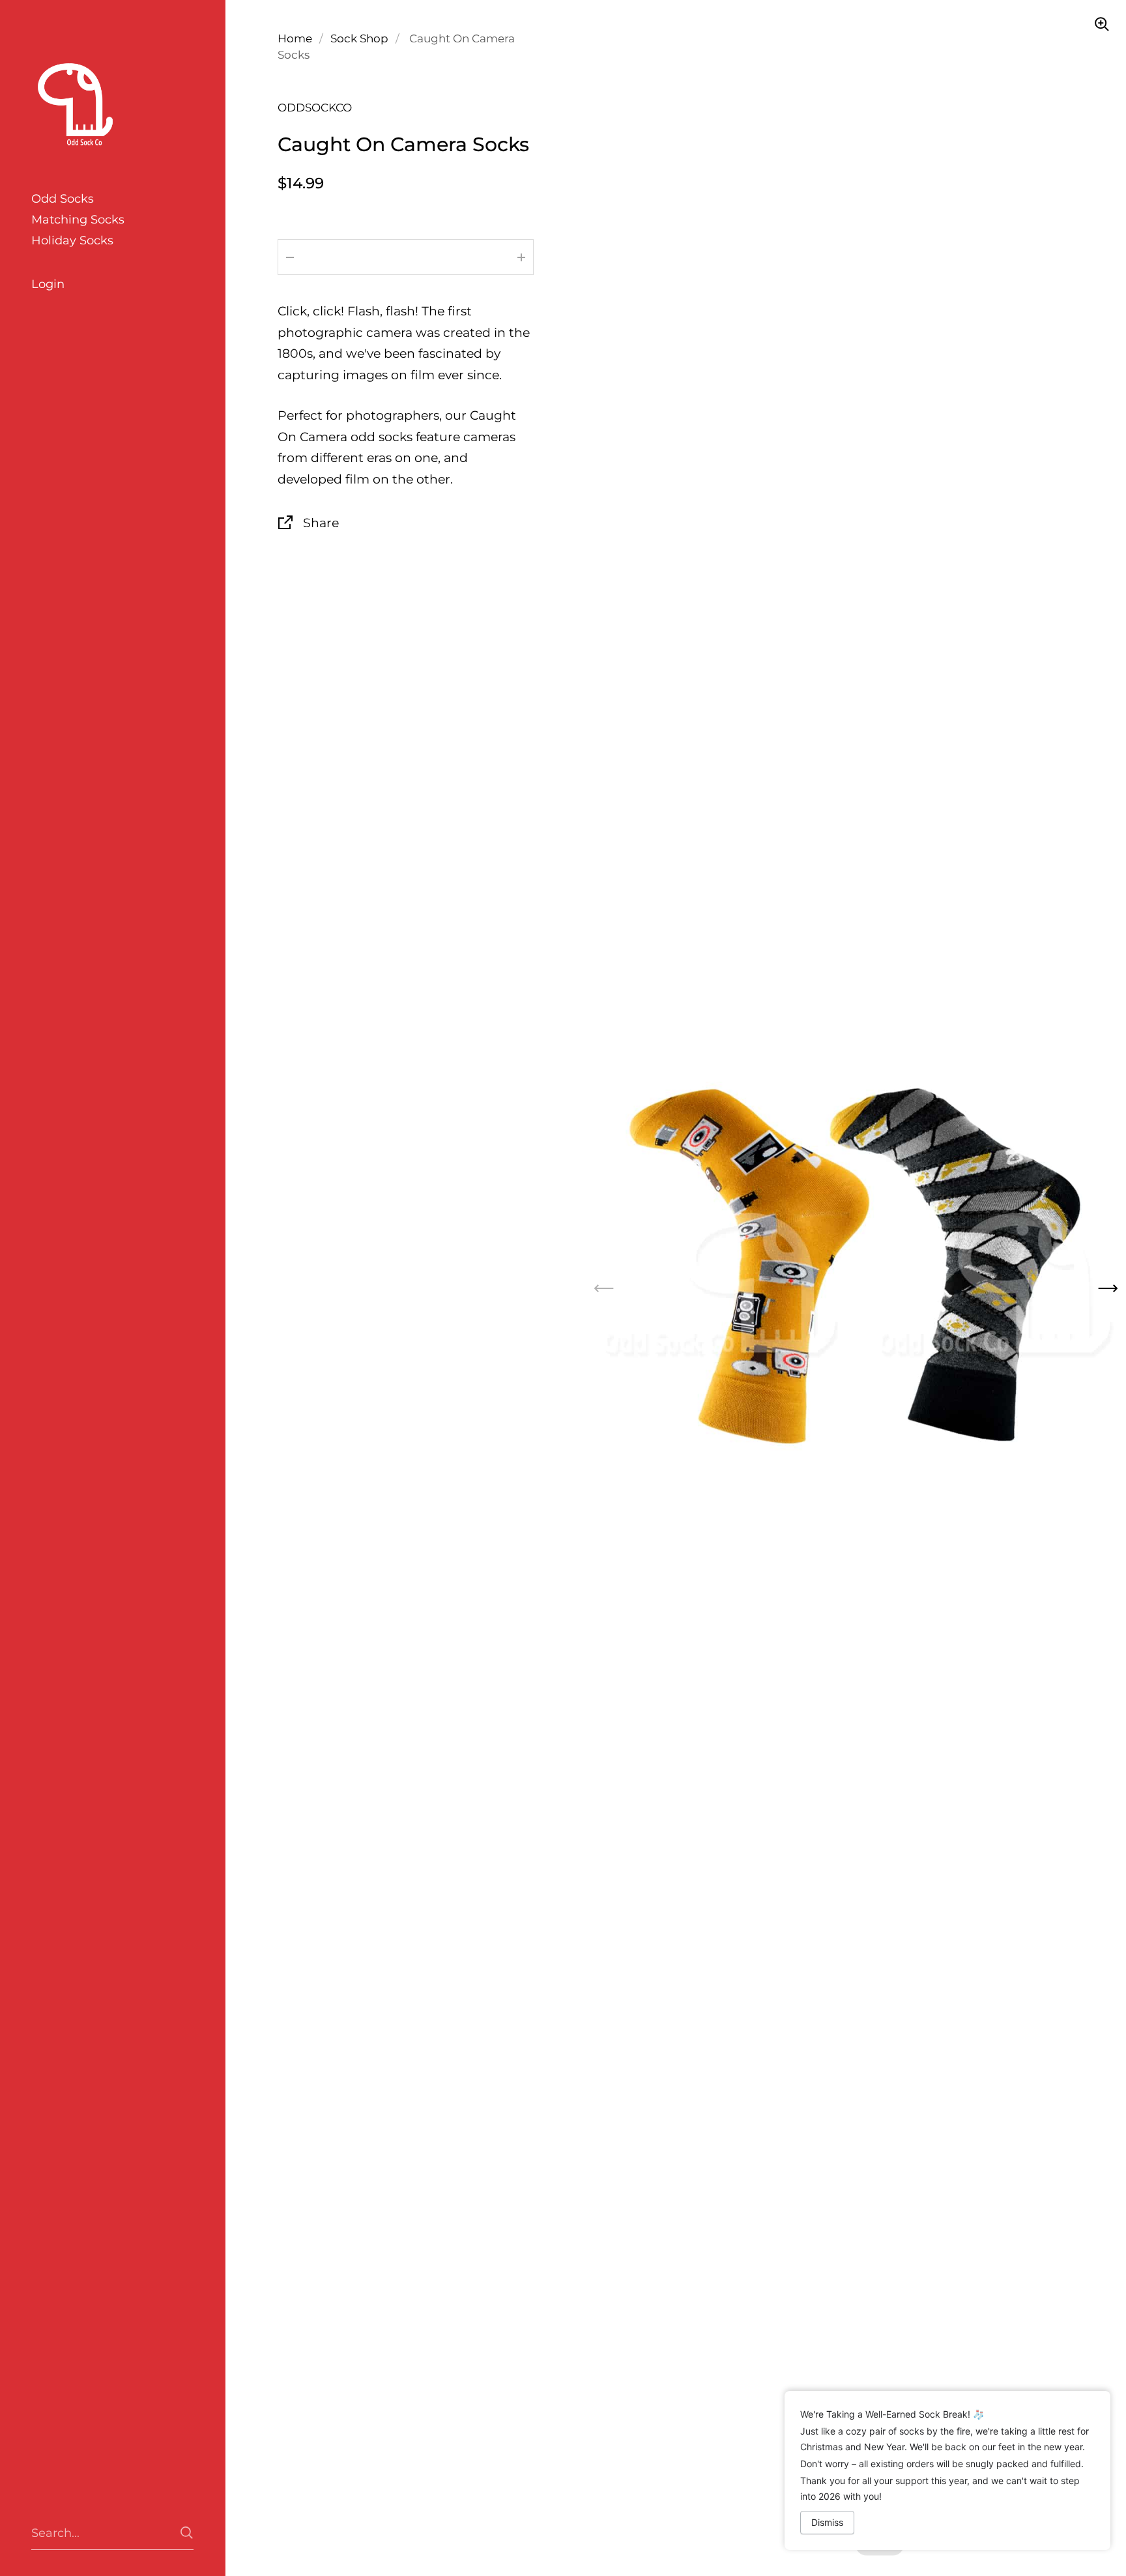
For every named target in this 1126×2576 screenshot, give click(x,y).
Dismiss (827, 2522)
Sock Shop (359, 38)
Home (295, 38)
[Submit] (187, 2533)
